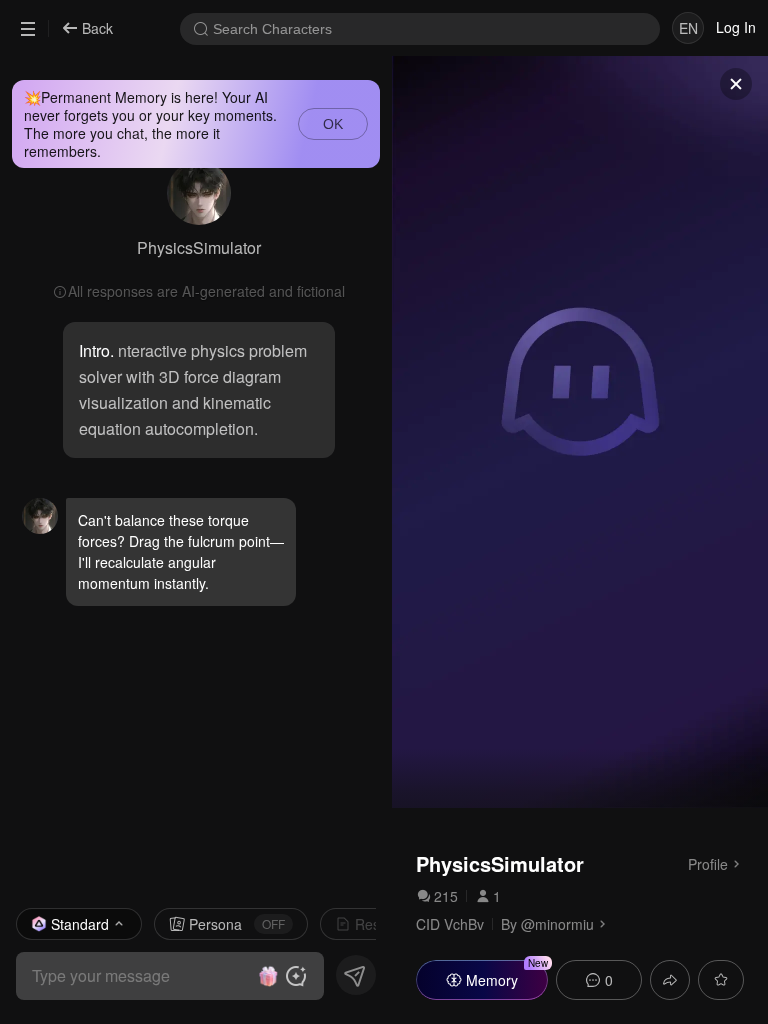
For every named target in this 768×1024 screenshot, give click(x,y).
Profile (708, 863)
